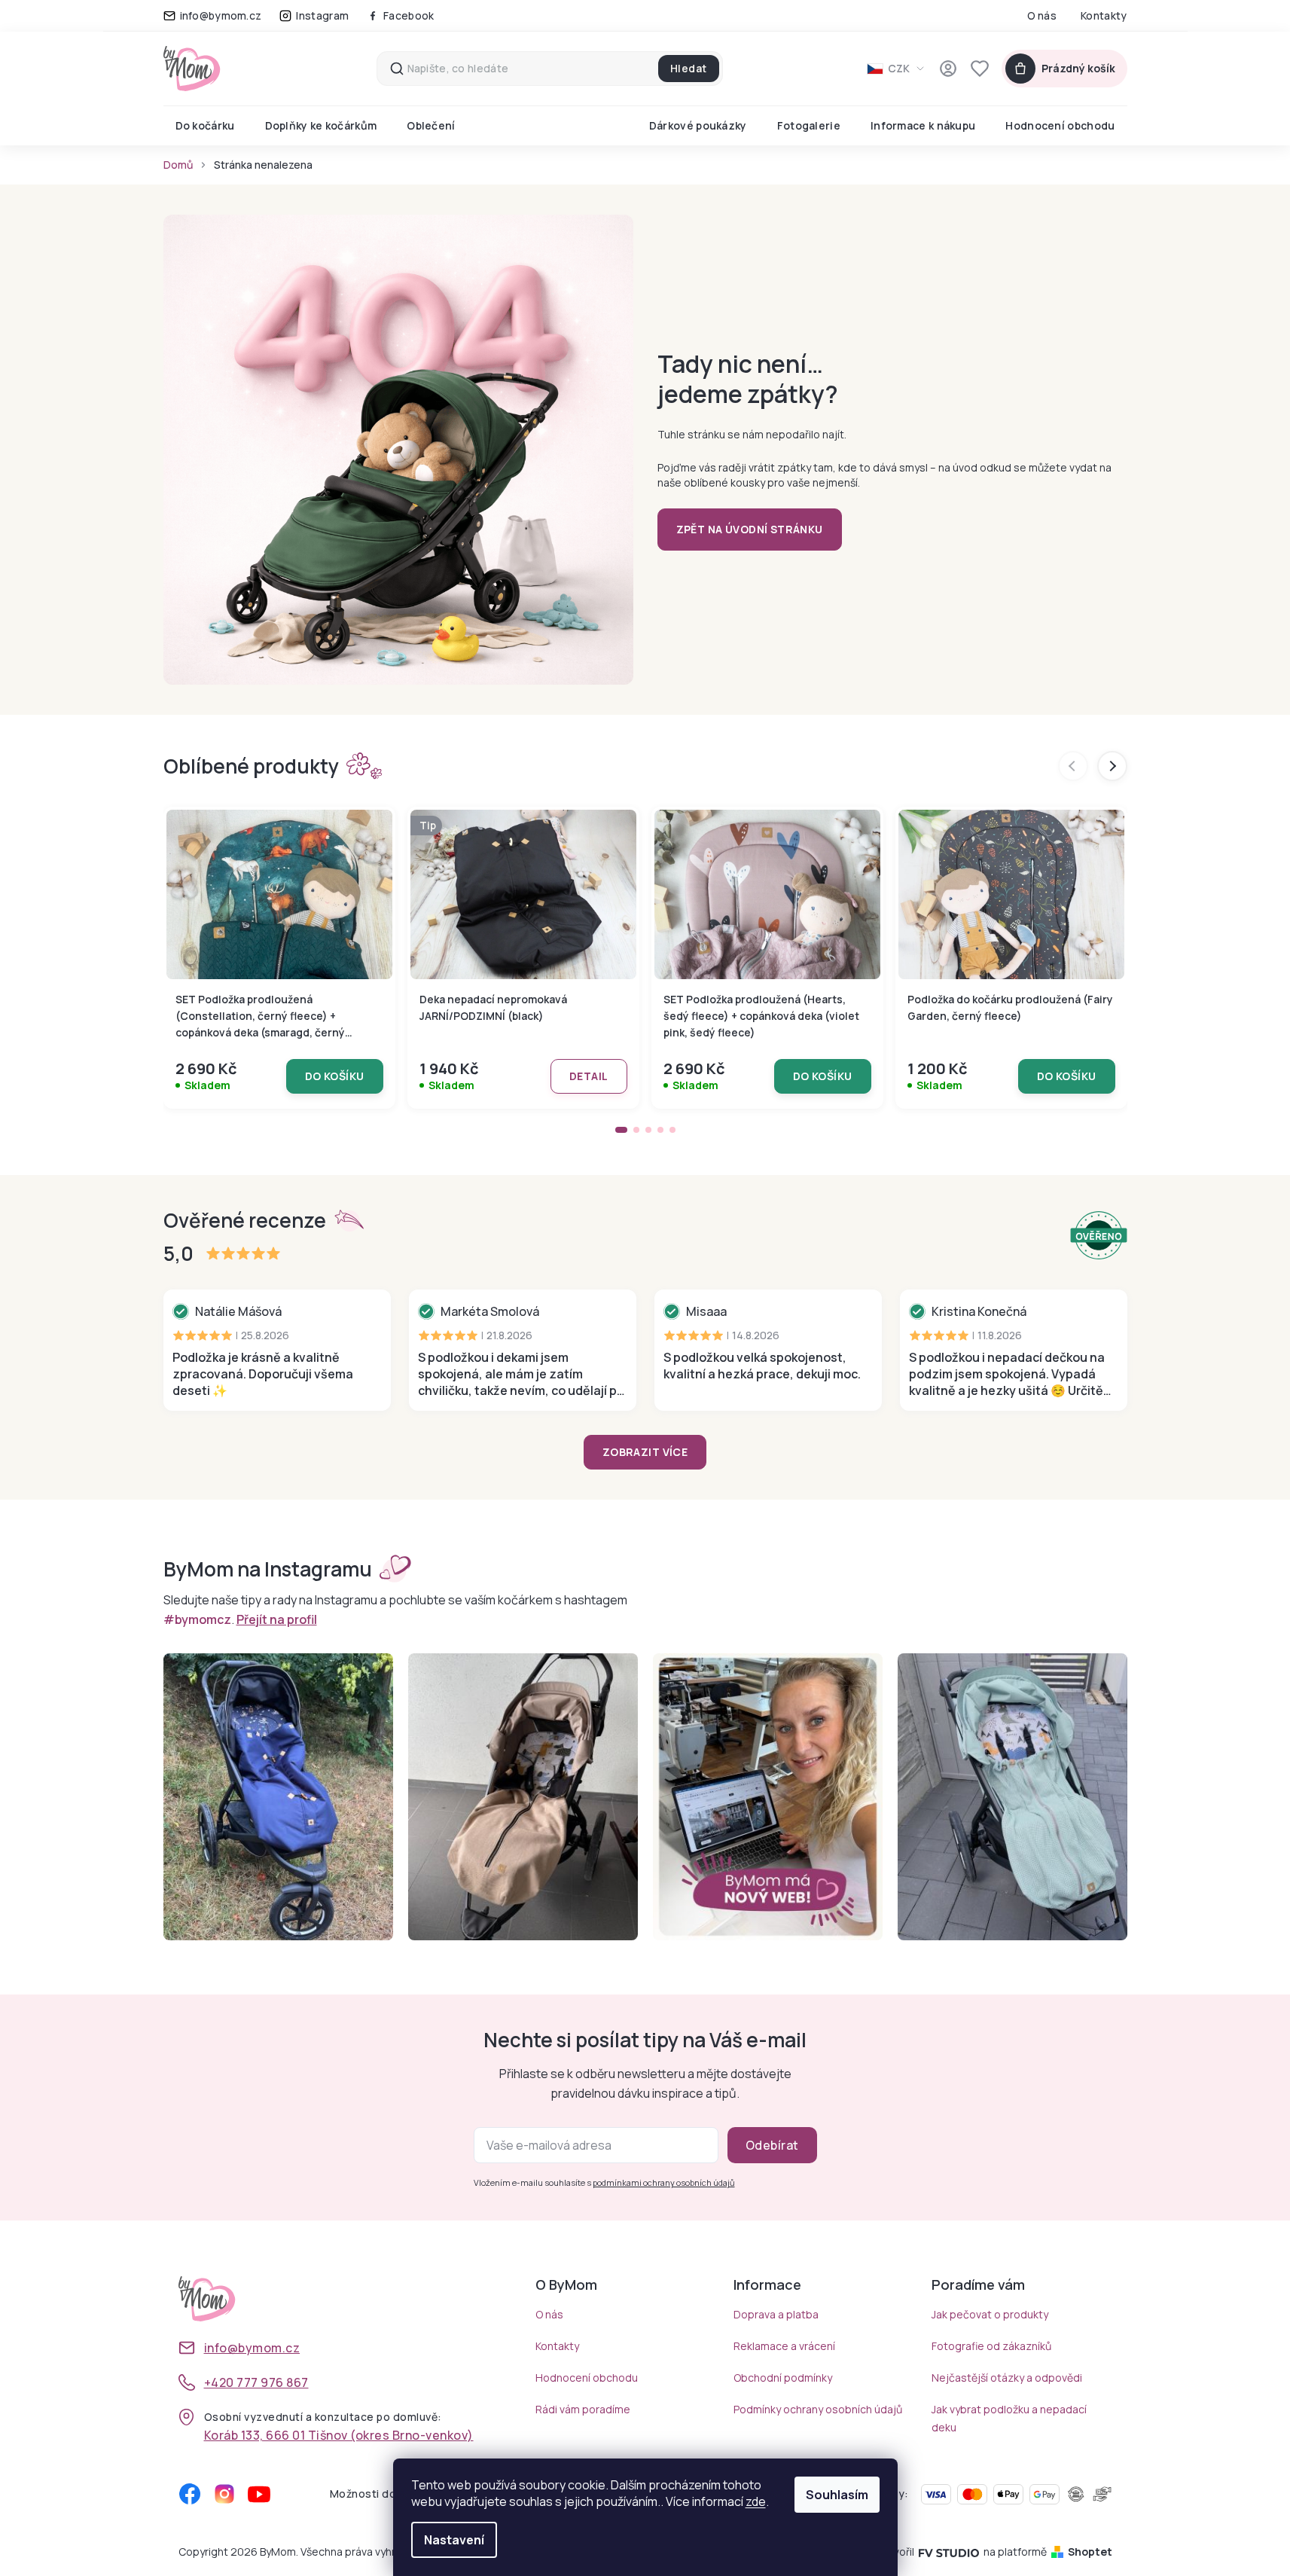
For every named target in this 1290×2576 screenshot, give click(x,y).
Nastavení (454, 2540)
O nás (1042, 15)
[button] (621, 1130)
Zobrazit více (645, 1452)
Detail (589, 1076)
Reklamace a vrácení (784, 2346)
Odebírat (772, 2145)
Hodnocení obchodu (587, 2378)
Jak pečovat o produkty (990, 2314)
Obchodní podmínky (783, 2378)
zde (756, 2501)
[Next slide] (1112, 766)
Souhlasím (837, 2495)
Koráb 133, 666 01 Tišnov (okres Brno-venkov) (339, 2435)
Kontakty (1104, 15)
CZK (899, 69)
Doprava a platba (776, 2314)
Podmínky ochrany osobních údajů (818, 2409)
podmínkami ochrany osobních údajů (664, 2182)
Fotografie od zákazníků (991, 2346)
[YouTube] (259, 2494)
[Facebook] (190, 2494)
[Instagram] (224, 2494)
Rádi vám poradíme (583, 2409)
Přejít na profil (277, 1619)
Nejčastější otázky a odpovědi (1007, 2378)
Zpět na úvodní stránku (750, 529)
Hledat (689, 68)
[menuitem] (205, 126)
